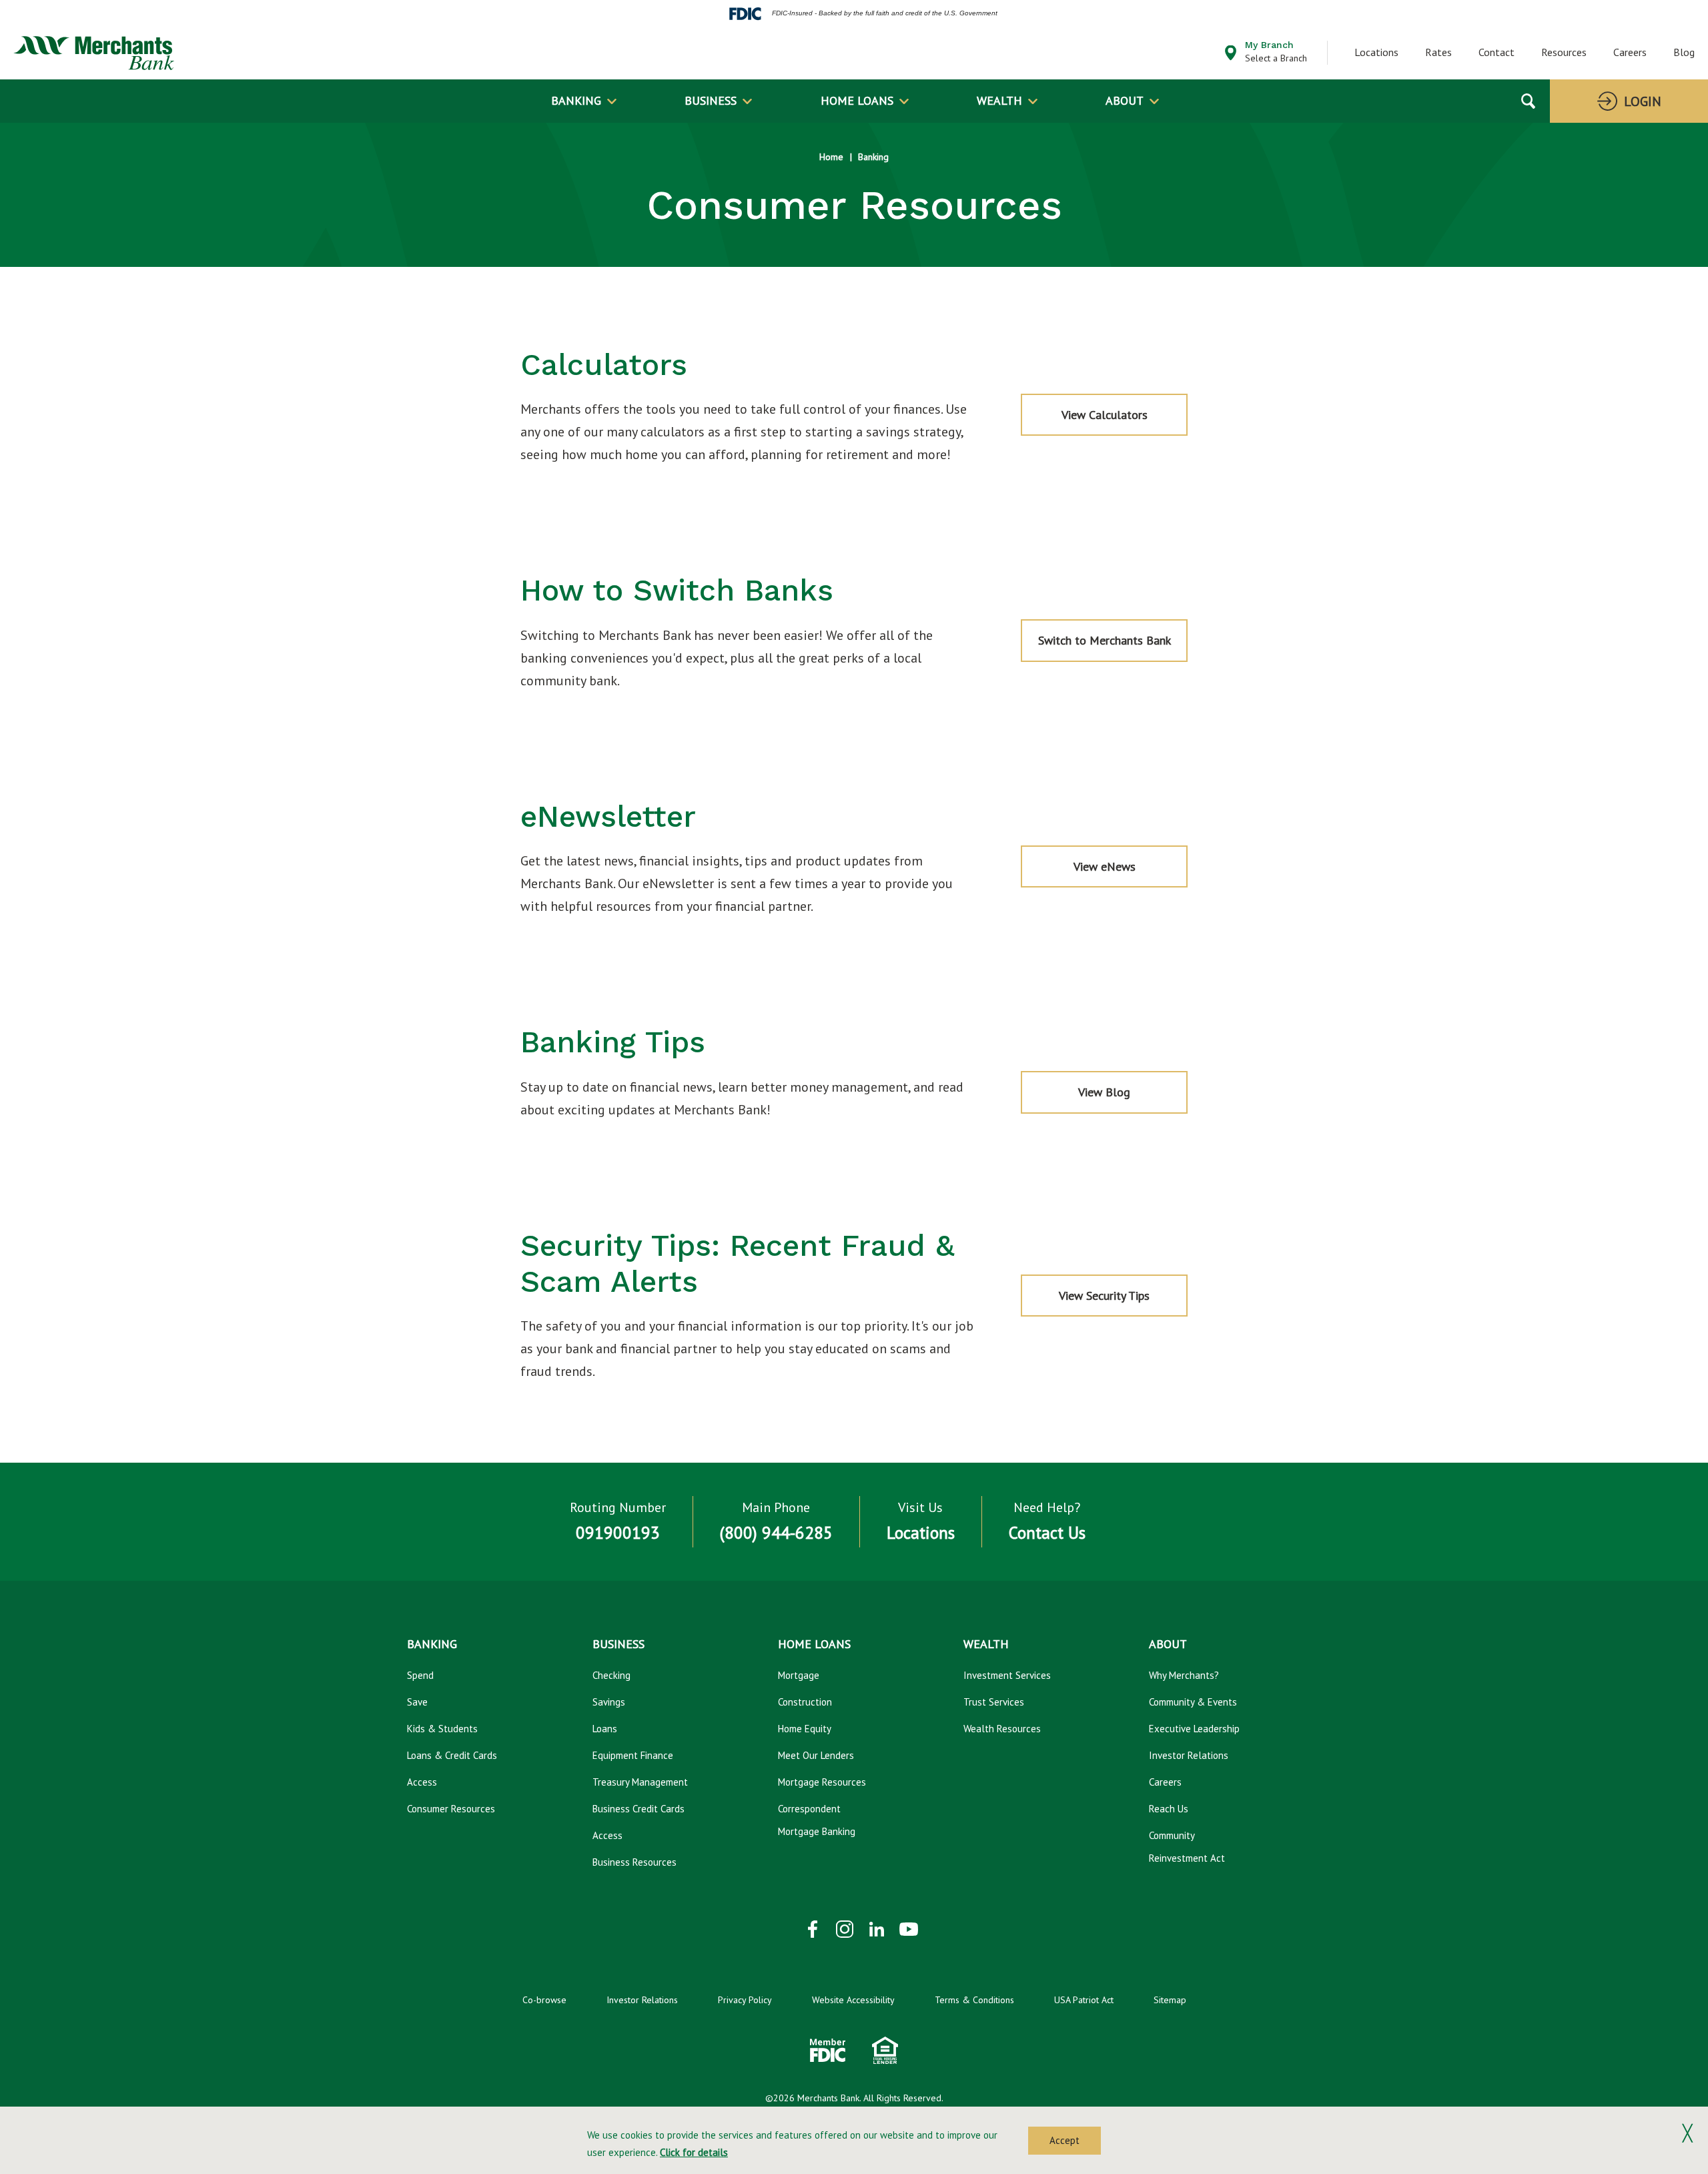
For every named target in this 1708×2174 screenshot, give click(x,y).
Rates (1438, 52)
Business (711, 100)
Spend (420, 1675)
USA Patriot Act (1084, 2000)
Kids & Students (442, 1729)
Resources (1564, 52)
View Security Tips (1104, 1296)
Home (831, 157)
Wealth (999, 100)
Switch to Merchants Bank (1105, 640)
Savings (609, 1702)
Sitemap (1170, 2000)
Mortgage (799, 1675)
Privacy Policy (745, 2000)
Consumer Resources (451, 1809)
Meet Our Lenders (816, 1755)
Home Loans (857, 100)
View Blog (1124, 1098)
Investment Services (1007, 1675)
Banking (576, 100)
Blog (1684, 52)
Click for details (694, 2152)
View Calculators (1105, 415)
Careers (1630, 52)
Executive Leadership (1194, 1729)
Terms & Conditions (974, 2000)
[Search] (1528, 101)
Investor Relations (1189, 1755)
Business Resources (634, 1862)
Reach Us (1169, 1809)
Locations (1376, 52)
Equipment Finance (633, 1755)
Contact (1497, 52)
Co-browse (544, 2000)
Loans (605, 1729)
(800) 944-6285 (776, 1533)
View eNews (1105, 866)
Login (1643, 101)
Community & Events (1193, 1702)
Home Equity (805, 1729)
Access (422, 1782)
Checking (611, 1675)
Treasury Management (640, 1782)
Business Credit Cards (638, 1809)
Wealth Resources (1002, 1729)
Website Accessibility (853, 2000)
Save (417, 1702)
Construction (805, 1702)
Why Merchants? (1184, 1675)
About (1125, 100)
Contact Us (1047, 1533)
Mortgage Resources (822, 1782)
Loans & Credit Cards (452, 1755)
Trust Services (994, 1702)
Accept (1064, 2140)
